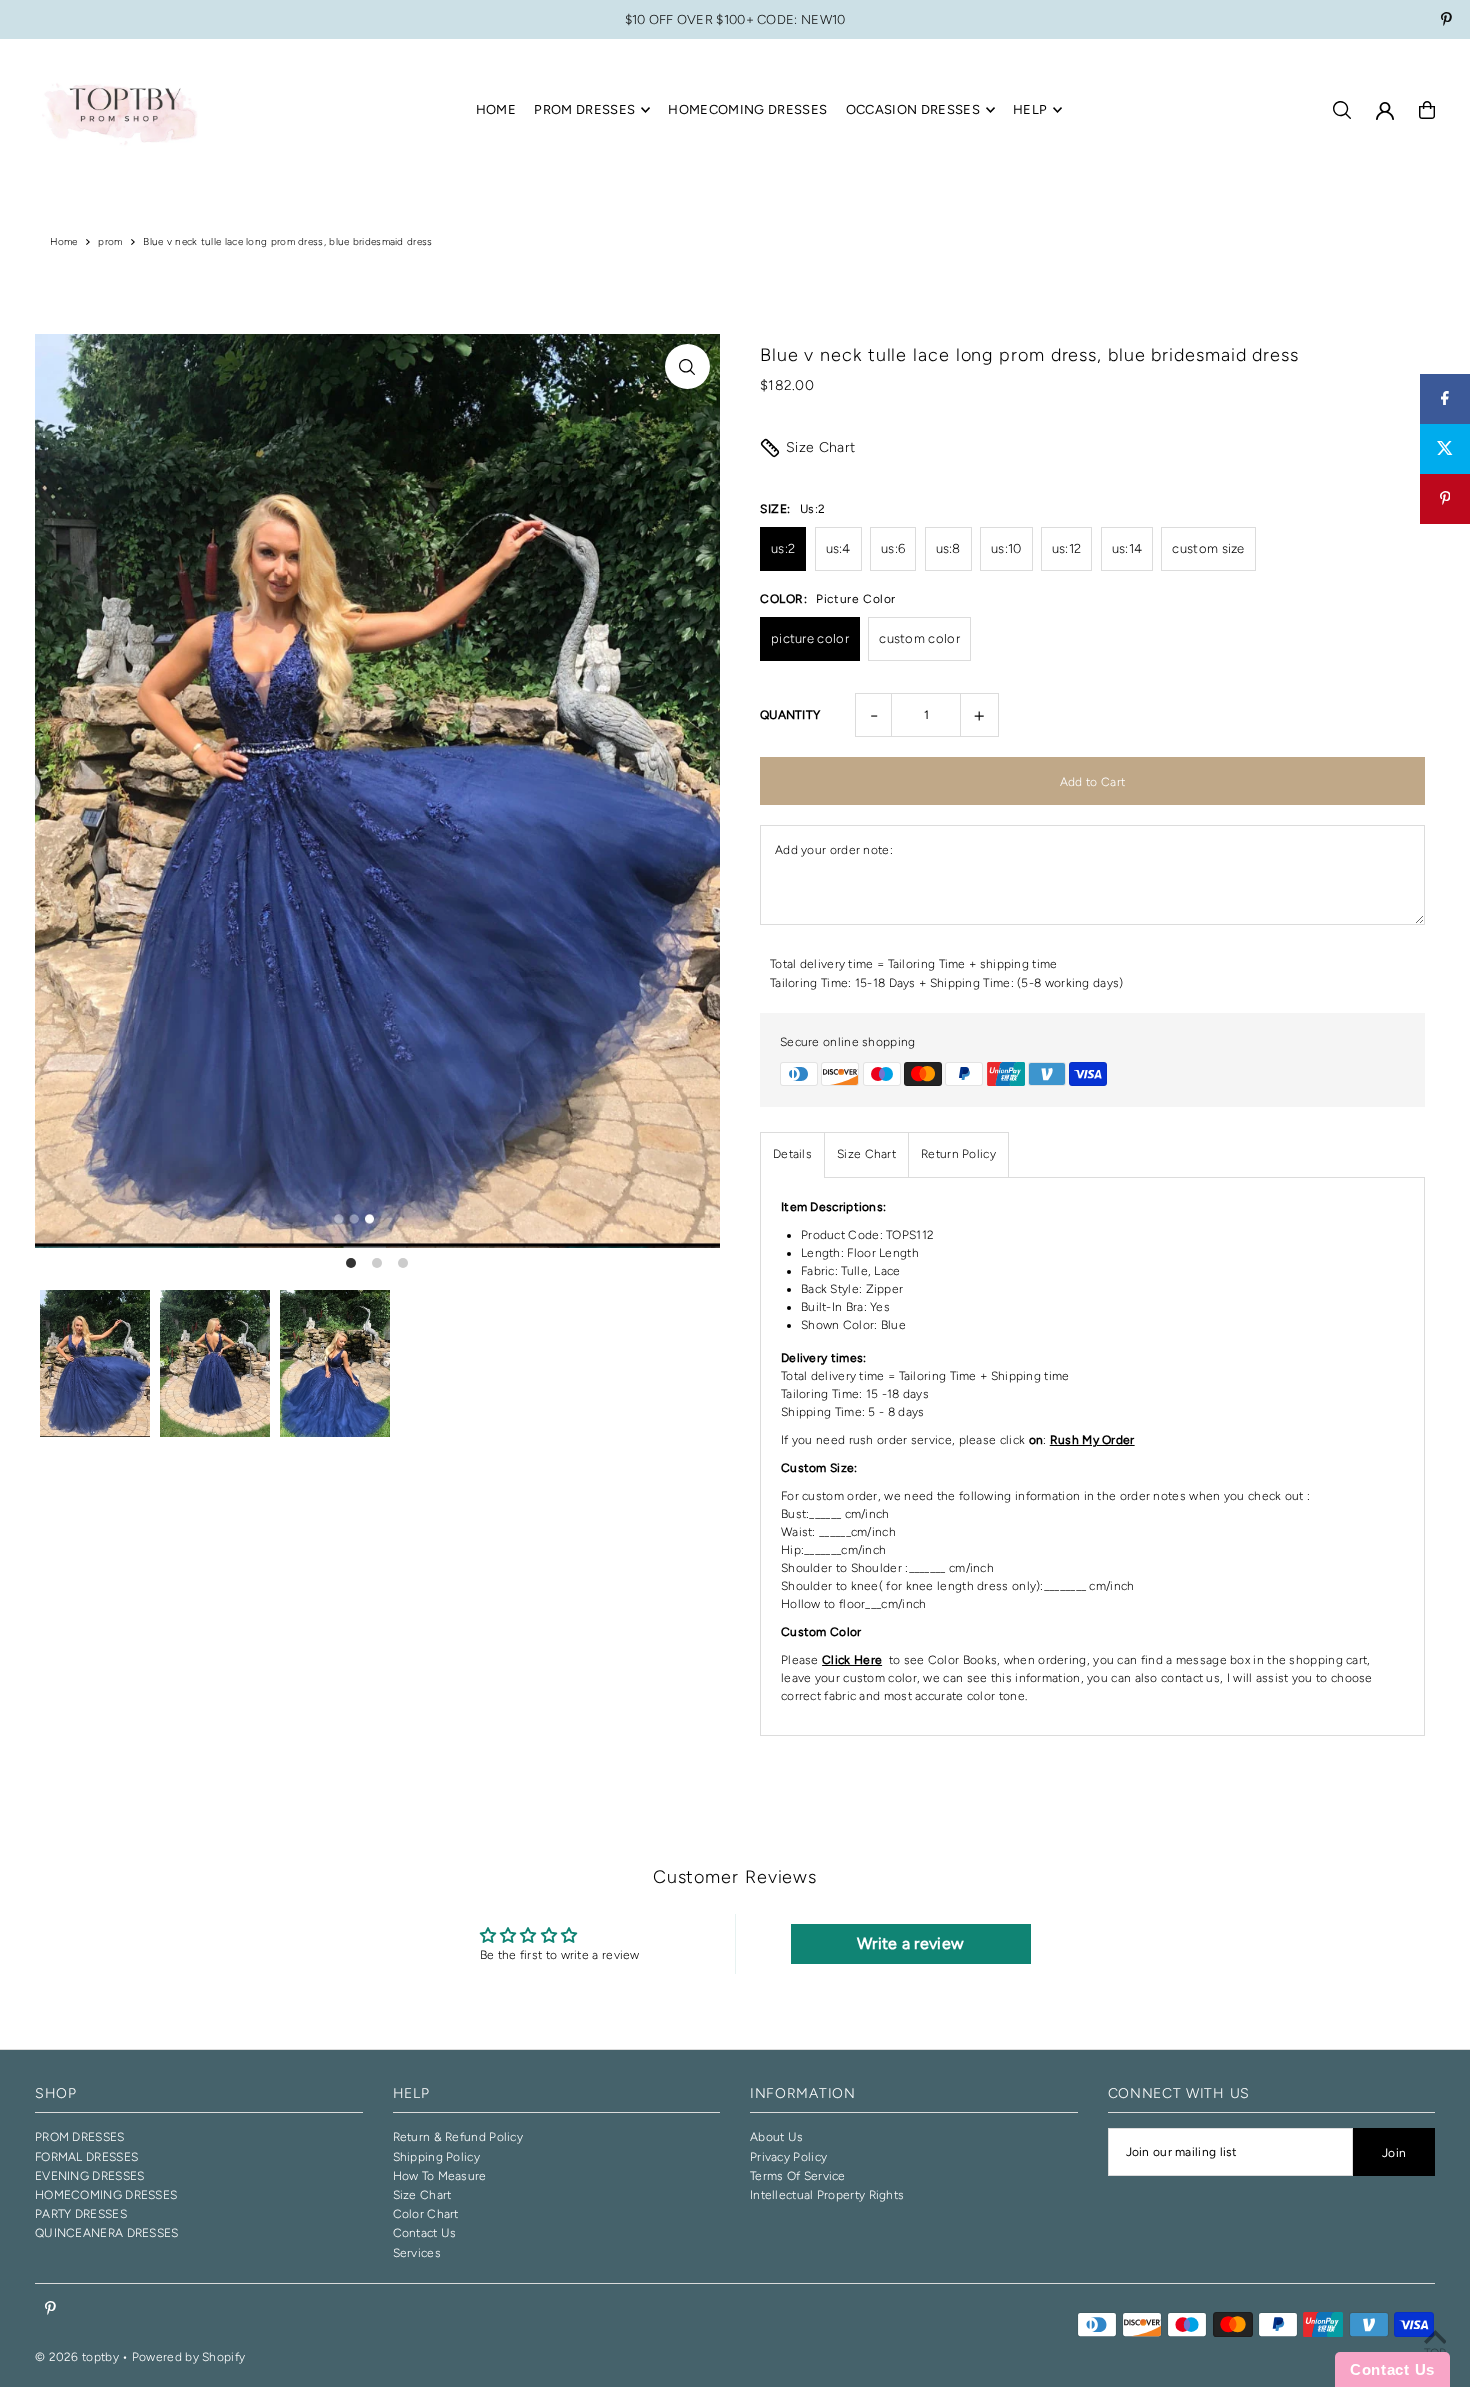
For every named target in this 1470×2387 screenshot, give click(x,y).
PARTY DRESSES (81, 2214)
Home (64, 241)
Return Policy (958, 1154)
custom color (919, 638)
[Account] (1385, 111)
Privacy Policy (788, 2157)
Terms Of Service (798, 2176)
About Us (776, 2137)
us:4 (838, 548)
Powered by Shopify (188, 2357)
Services (417, 2253)
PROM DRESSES (80, 2137)
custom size (1208, 548)
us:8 (948, 548)
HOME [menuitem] (496, 109)
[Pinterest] (1446, 21)
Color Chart (426, 2214)
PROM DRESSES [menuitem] (584, 109)
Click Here (852, 1660)
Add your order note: (834, 850)
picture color (810, 638)
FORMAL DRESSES (86, 2157)
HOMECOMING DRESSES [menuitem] (747, 109)
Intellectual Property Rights (827, 2195)
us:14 (1127, 548)
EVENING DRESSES (90, 2176)
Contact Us (425, 2233)
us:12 (1067, 548)
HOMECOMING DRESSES (106, 2195)
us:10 (1006, 548)
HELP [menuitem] (1030, 109)
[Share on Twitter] (1445, 449)
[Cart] (1427, 110)
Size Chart (821, 447)
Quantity (790, 715)
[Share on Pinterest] (1445, 499)
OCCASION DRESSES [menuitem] (913, 109)
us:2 (783, 548)
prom (110, 241)
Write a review (910, 1943)
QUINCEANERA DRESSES (107, 2233)
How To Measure (440, 2176)
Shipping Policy (437, 2157)
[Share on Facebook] (1445, 399)
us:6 (893, 548)
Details (792, 1154)
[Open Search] (1342, 110)
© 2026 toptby (77, 2357)
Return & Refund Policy (458, 2137)
